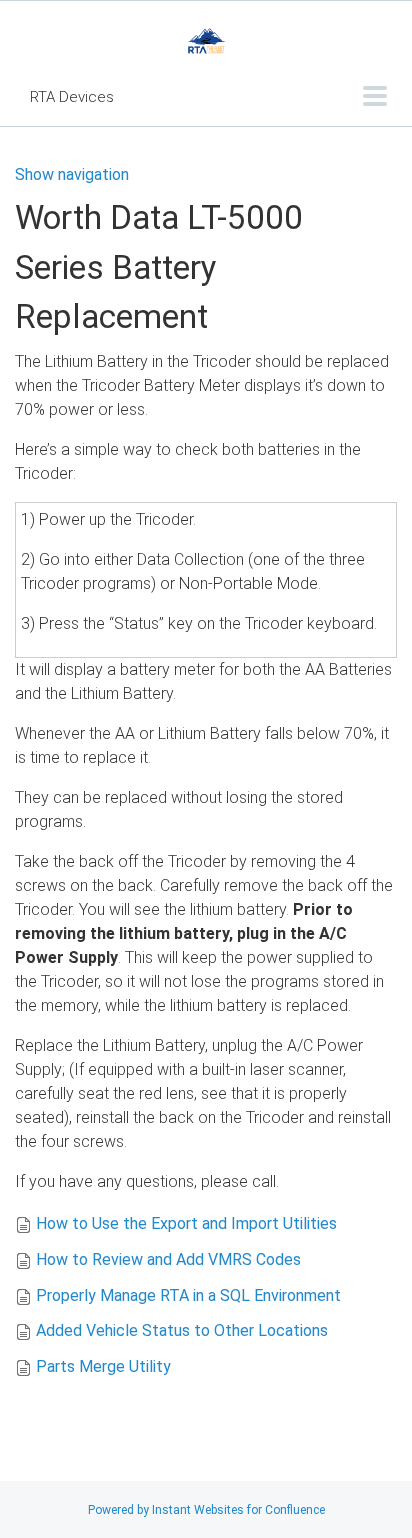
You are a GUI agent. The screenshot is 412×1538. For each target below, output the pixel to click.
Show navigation (72, 175)
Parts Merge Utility (103, 1366)
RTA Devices (72, 97)
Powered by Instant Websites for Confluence (206, 1510)
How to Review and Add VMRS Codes (168, 1259)
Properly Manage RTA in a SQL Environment (188, 1295)
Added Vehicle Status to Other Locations (182, 1330)
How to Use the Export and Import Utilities (186, 1223)
